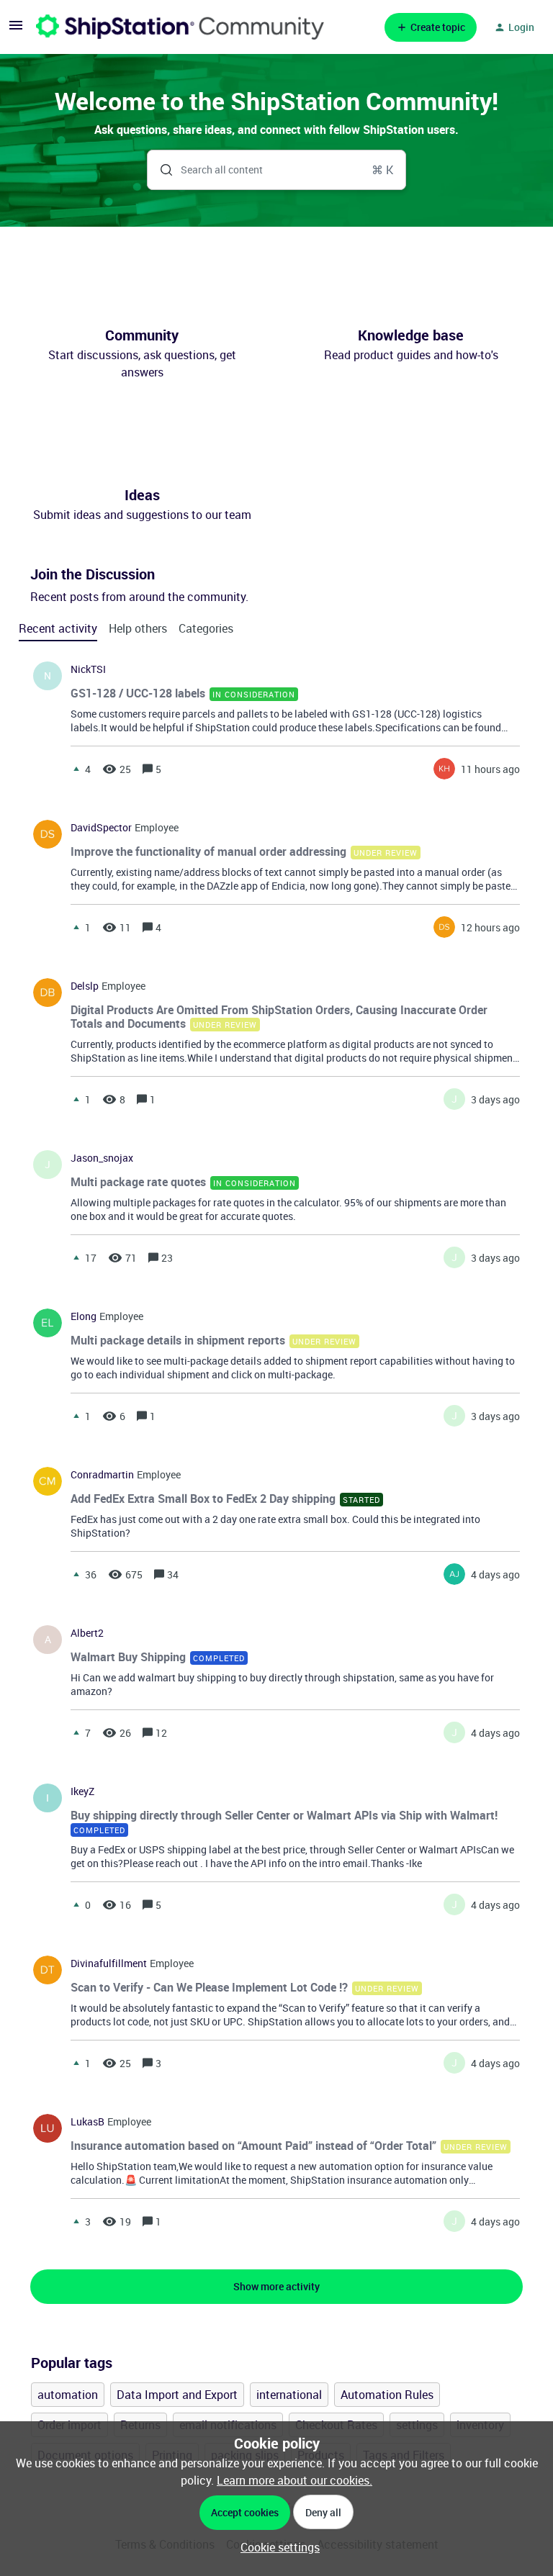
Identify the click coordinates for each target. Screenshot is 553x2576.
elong (84, 1316)
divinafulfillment (109, 1963)
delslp (85, 986)
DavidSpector (101, 828)
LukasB (87, 2122)
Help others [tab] (138, 628)
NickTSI (88, 669)
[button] (276, 2547)
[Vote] (76, 769)
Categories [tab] (206, 628)
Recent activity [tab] (58, 628)
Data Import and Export (177, 2395)
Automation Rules (387, 2395)
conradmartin (102, 1475)
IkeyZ (82, 1791)
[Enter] (161, 170)
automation (68, 2395)
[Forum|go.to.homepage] (180, 27)
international (289, 2395)
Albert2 (87, 1633)
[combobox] (277, 170)
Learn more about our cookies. (295, 2480)
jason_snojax (102, 1158)
